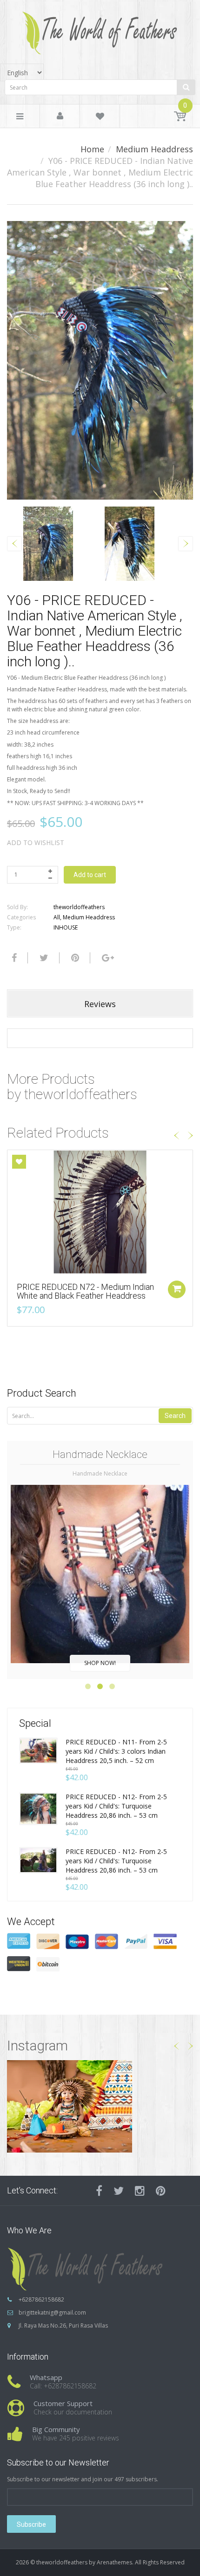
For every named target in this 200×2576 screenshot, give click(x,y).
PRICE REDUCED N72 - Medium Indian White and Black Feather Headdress (85, 1291)
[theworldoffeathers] (100, 29)
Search (175, 1416)
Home (92, 149)
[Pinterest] (161, 2191)
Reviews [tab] (100, 1004)
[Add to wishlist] (19, 1162)
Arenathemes (114, 2562)
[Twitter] (43, 958)
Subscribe (31, 2524)
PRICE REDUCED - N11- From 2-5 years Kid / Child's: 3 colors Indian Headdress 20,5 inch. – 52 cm (116, 1751)
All (57, 917)
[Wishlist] (100, 118)
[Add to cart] (177, 1289)
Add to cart (90, 875)
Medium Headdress (154, 149)
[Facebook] (13, 958)
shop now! (100, 1663)
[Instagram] (140, 2191)
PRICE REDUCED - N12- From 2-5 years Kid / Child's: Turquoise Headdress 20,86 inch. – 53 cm (116, 1806)
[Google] (107, 958)
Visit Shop (100, 2106)
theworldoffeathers (79, 907)
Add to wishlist (36, 842)
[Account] (60, 117)
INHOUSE (66, 927)
